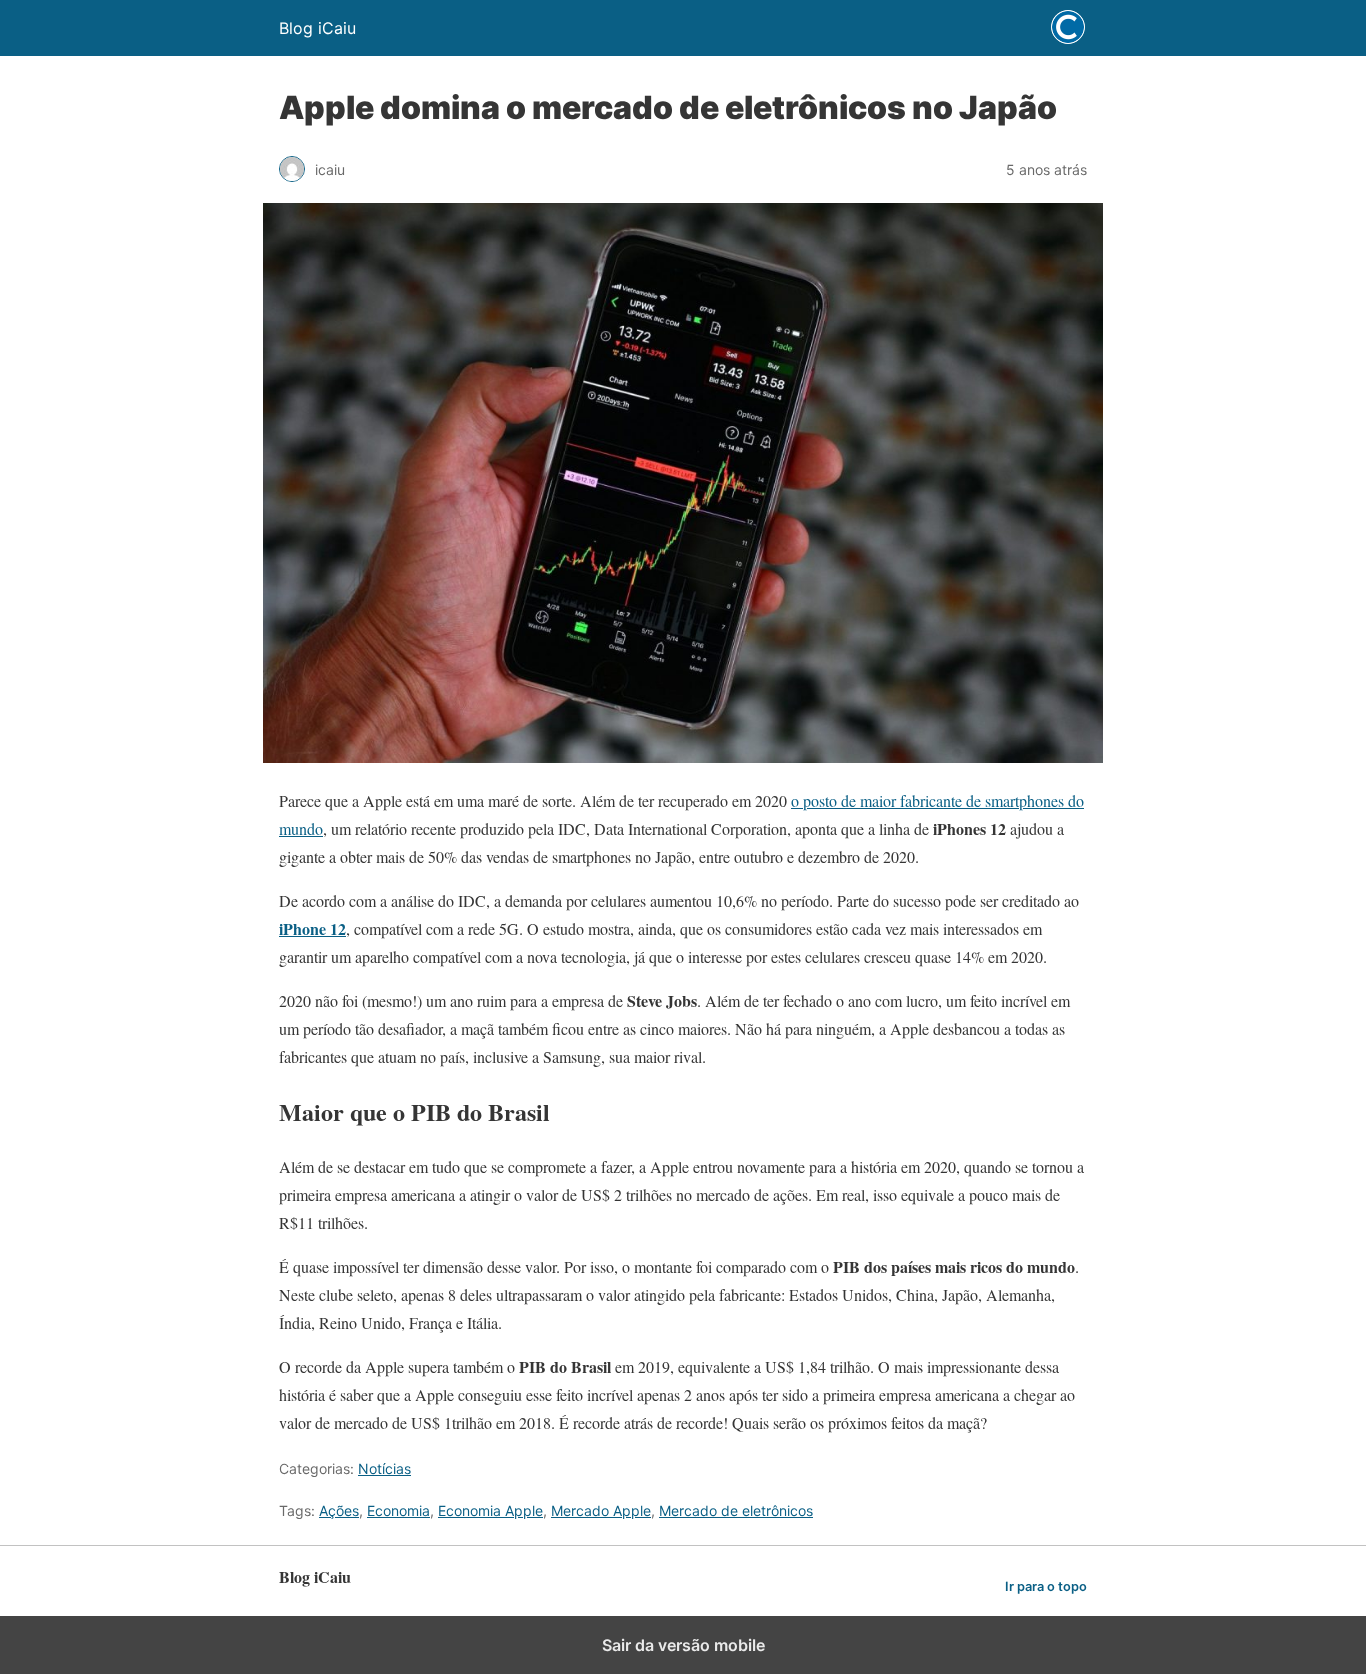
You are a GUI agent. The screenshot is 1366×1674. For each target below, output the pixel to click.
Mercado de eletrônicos (736, 1510)
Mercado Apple (601, 1510)
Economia (398, 1510)
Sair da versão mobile (683, 1645)
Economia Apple (490, 1510)
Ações (339, 1510)
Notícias (384, 1468)
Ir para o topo (1046, 1586)
